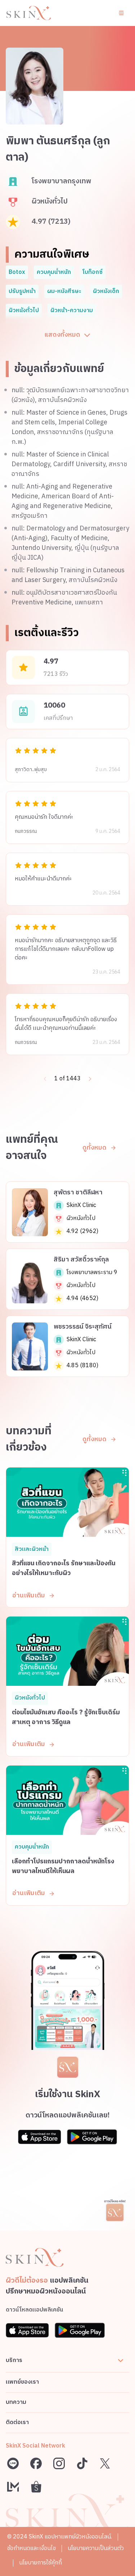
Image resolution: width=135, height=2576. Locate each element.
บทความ (16, 2402)
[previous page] (45, 1079)
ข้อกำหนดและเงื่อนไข (31, 2548)
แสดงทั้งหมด (62, 335)
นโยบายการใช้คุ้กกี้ (40, 2563)
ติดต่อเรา (17, 2422)
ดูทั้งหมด (94, 1148)
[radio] (18, 751)
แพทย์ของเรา (22, 2382)
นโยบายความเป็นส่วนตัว (96, 2548)
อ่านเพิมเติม (29, 1596)
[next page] (90, 1079)
